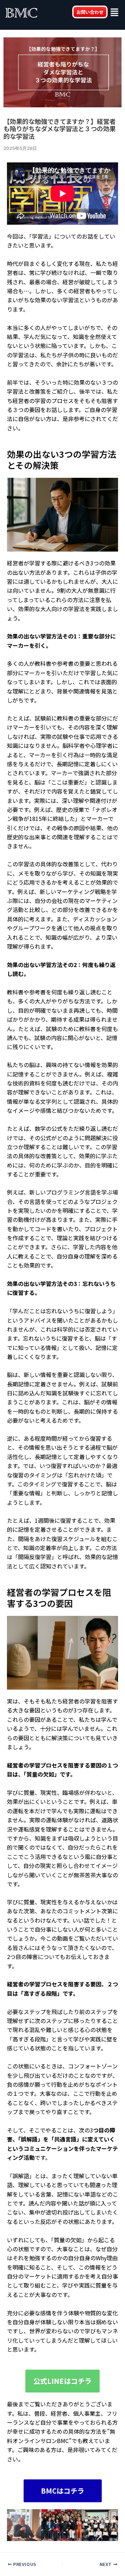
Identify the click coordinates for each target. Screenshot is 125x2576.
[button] (115, 13)
